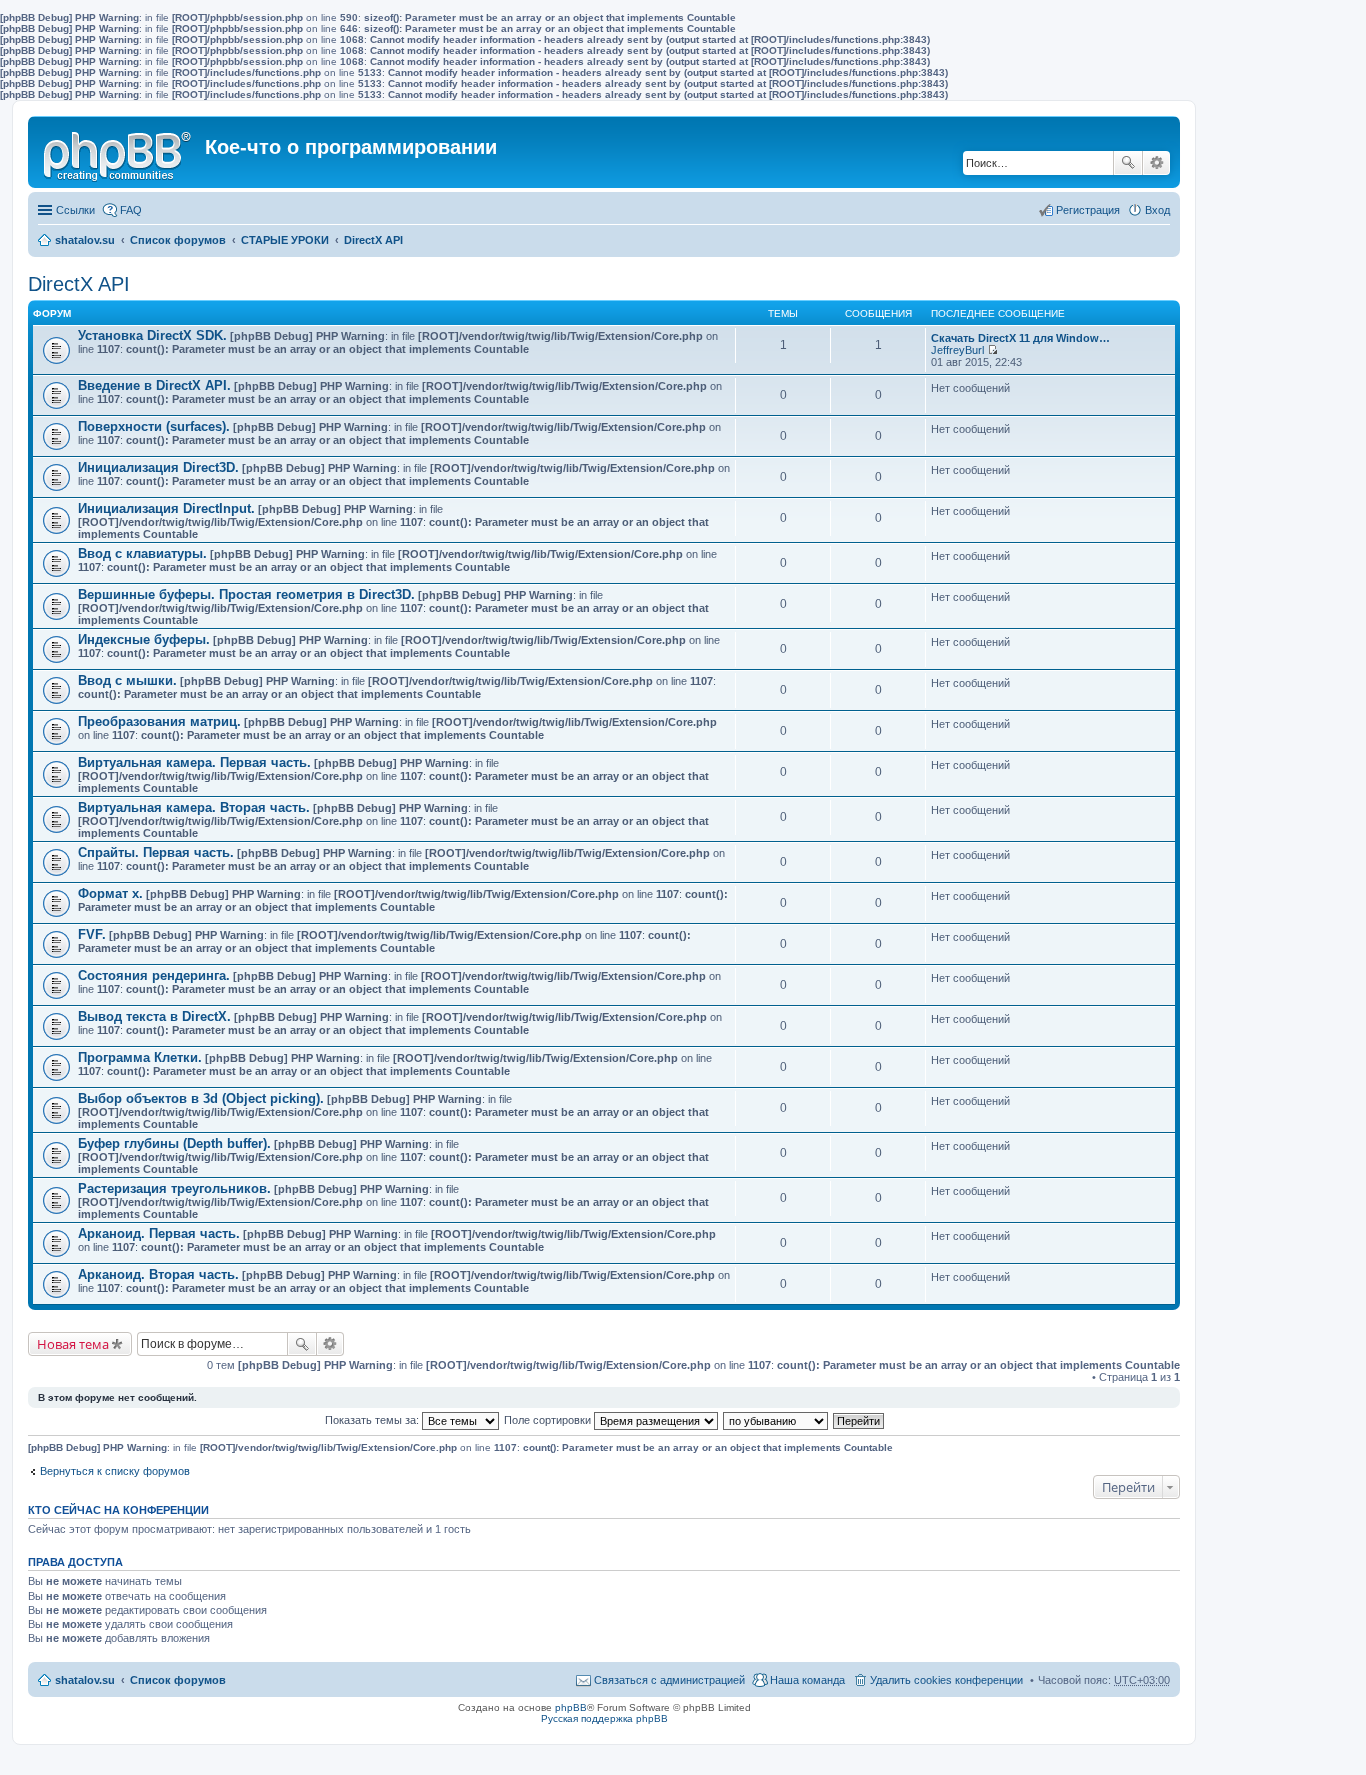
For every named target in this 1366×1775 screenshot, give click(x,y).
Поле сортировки (549, 1420)
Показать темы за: (373, 1420)
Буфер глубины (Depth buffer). (174, 1143)
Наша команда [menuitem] (807, 1680)
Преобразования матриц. (159, 721)
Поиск (1128, 163)
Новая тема (73, 1344)
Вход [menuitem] (1157, 210)
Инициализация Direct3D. (158, 467)
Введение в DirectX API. (154, 385)
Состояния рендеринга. (154, 975)
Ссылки (75, 210)
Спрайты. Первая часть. (156, 852)
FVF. (92, 934)
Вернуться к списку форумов (115, 1471)
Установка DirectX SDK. (152, 335)
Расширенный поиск (1156, 163)
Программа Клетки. (140, 1057)
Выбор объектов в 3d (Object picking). (201, 1098)
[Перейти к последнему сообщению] (992, 350)
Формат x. (110, 893)
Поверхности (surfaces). (154, 426)
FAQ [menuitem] (131, 210)
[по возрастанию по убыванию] (776, 1420)
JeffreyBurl (957, 350)
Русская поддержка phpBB (604, 1718)
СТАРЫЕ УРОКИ (285, 240)
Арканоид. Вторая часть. (158, 1274)
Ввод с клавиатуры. (142, 553)
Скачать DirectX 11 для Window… (1020, 338)
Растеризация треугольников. (174, 1188)
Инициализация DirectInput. (166, 508)
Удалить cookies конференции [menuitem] (946, 1680)
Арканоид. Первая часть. (159, 1233)
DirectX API (373, 240)
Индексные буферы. (144, 639)
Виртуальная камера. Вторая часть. (194, 807)
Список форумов (178, 240)
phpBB (571, 1707)
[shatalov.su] (119, 152)
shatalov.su (85, 240)
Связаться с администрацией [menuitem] (669, 1680)
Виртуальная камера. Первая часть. (194, 762)
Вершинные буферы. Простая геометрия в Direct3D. (246, 594)
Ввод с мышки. (127, 680)
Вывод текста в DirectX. (154, 1016)
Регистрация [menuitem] (1088, 210)
